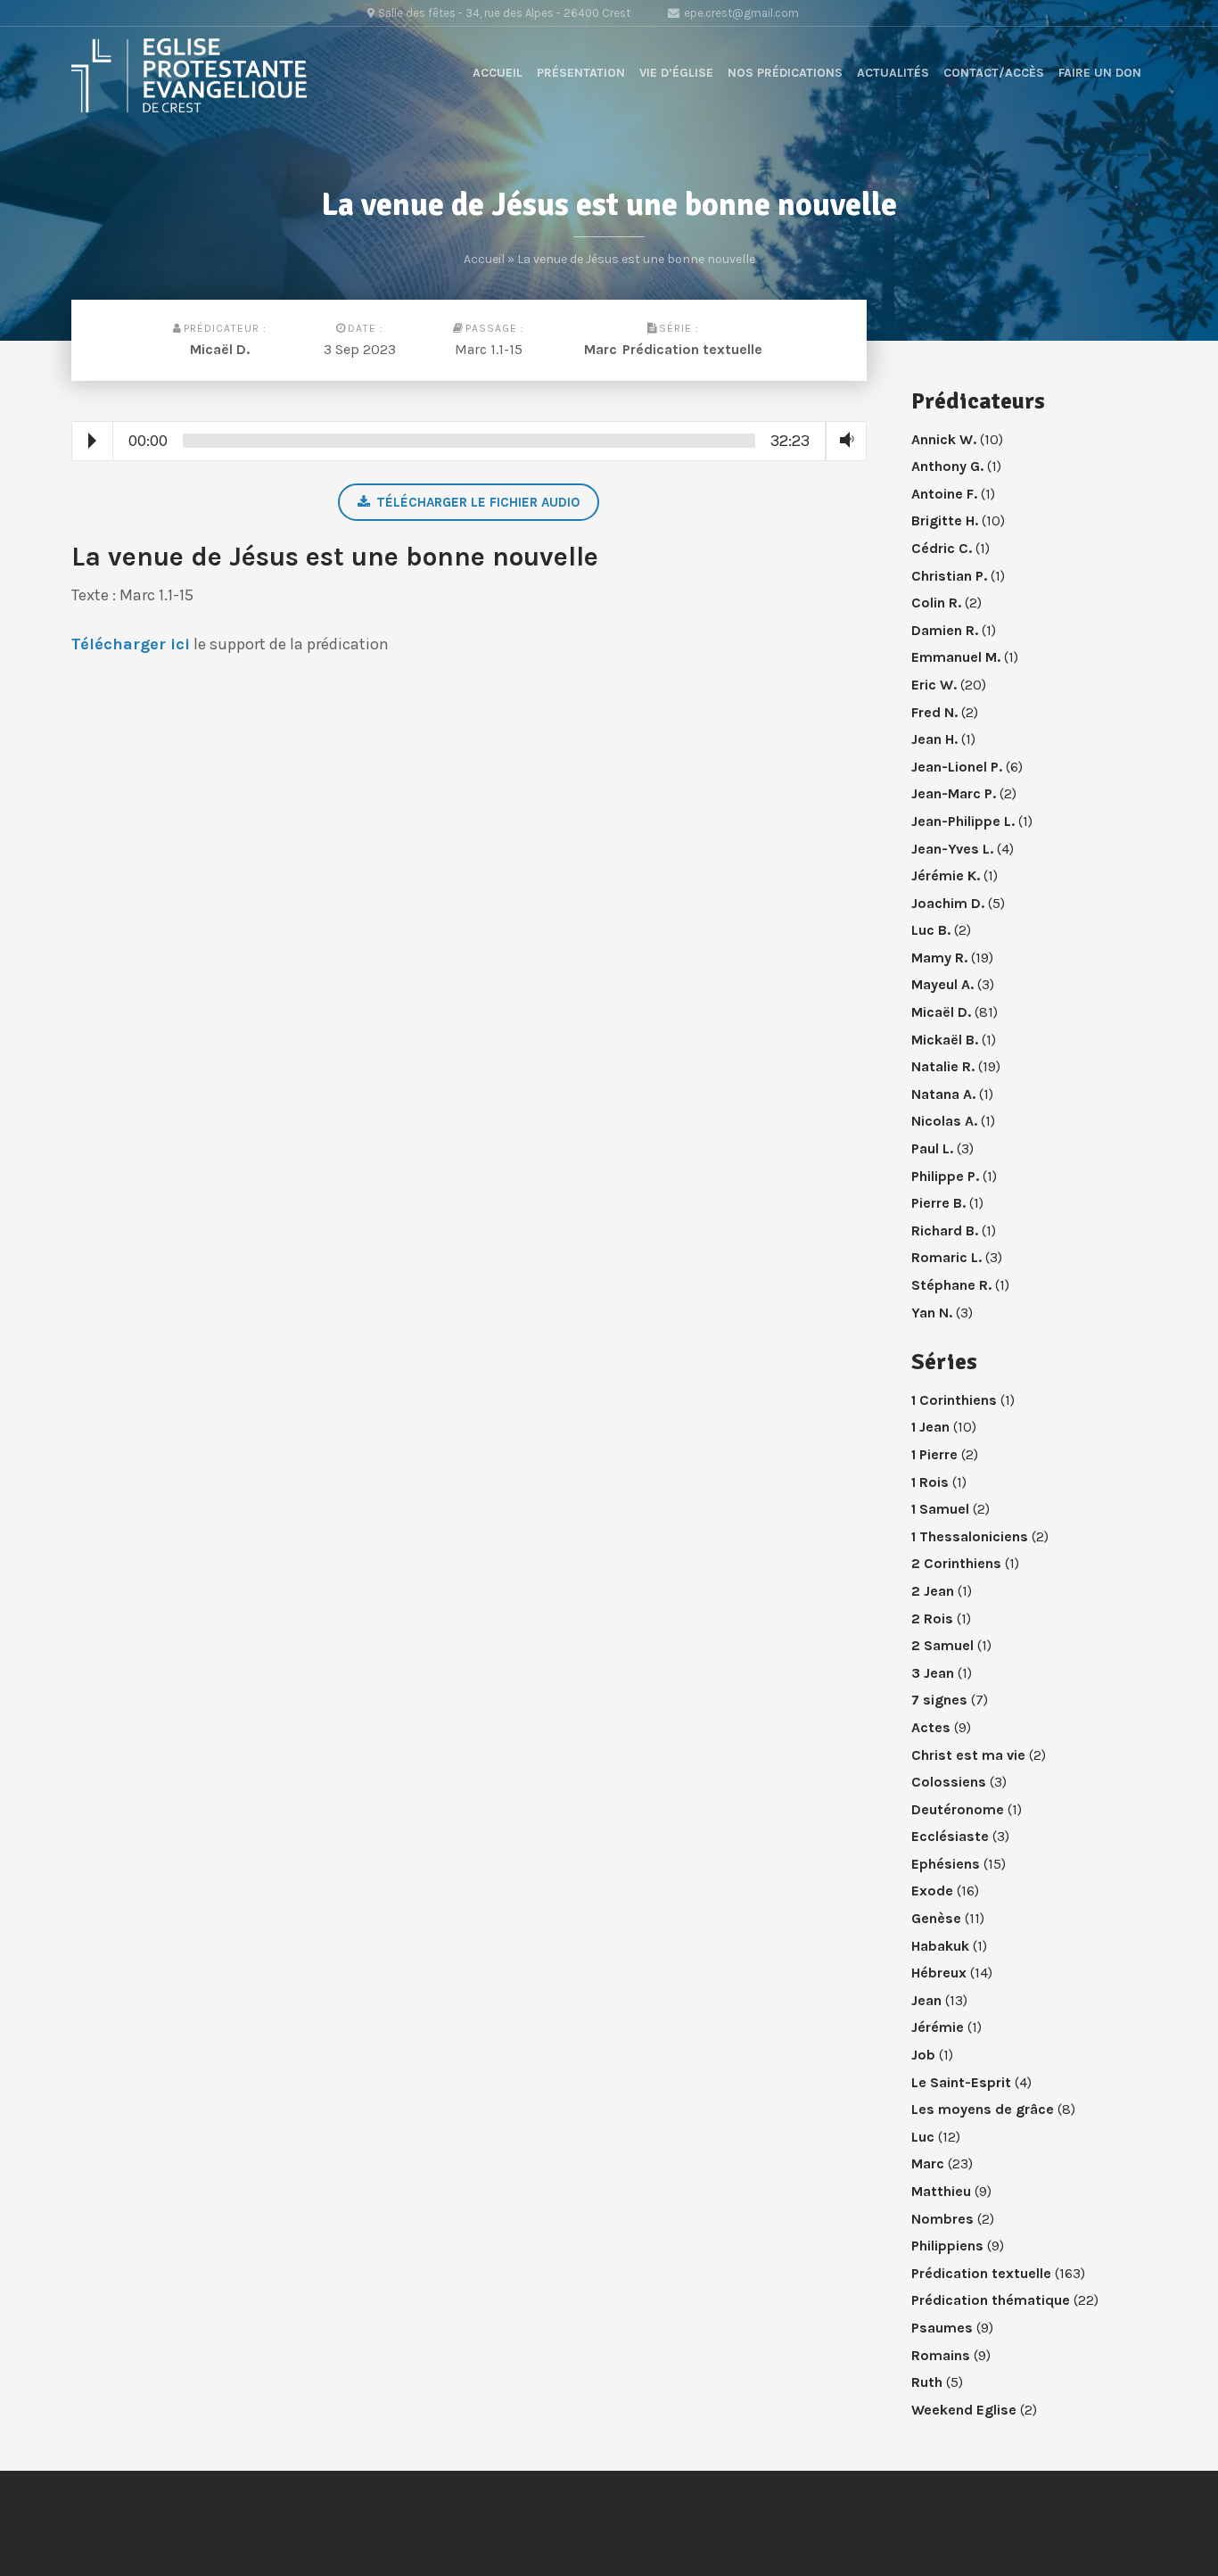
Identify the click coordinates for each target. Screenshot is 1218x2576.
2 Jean (933, 1591)
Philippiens (947, 2246)
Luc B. (931, 930)
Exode (932, 1891)
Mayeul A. (942, 984)
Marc (601, 349)
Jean (926, 2000)
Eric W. (934, 685)
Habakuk (940, 1946)
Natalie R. (943, 1066)
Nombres (942, 2219)
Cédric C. (942, 548)
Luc (923, 2137)
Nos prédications (785, 73)
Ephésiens (946, 1864)
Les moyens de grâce (983, 2109)
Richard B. (945, 1230)
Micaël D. (220, 349)
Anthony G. (947, 466)
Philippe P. (945, 1176)
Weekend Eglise (964, 2410)
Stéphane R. (951, 1285)
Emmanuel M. (956, 657)
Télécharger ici (131, 644)
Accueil (498, 73)
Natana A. (943, 1094)
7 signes (939, 1700)
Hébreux (939, 1973)
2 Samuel (942, 1645)
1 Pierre (934, 1454)
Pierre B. (938, 1203)
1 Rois (930, 1482)
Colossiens (949, 1782)
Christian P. (949, 576)
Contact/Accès (994, 73)
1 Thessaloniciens (970, 1536)
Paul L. (932, 1148)
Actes (931, 1727)
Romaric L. (946, 1257)
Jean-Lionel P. (957, 767)
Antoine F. (944, 494)
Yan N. (932, 1313)
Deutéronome (958, 1809)
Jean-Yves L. (952, 849)
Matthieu (941, 2191)
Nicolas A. (944, 1121)
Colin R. (936, 603)
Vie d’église (676, 73)
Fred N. (934, 712)
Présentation (581, 73)
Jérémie (938, 2027)
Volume (843, 440)
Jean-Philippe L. (963, 821)
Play (92, 441)
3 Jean (933, 1673)
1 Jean (930, 1427)
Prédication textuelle (692, 349)
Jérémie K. (946, 875)
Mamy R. (939, 958)
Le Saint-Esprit (961, 2082)
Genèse (936, 1918)
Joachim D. (948, 903)
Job (923, 2055)
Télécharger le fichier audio (478, 502)
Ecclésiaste (950, 1836)
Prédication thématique (991, 2300)
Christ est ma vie (968, 1755)
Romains (941, 2355)
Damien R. (945, 630)
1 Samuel (940, 1509)
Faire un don (1100, 73)
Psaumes (942, 2328)
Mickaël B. (945, 1040)
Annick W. (944, 439)
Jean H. (934, 739)
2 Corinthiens (956, 1563)
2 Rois (932, 1618)
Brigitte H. (945, 520)
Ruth (927, 2382)
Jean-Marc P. (954, 793)
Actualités (893, 73)
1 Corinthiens (954, 1400)
